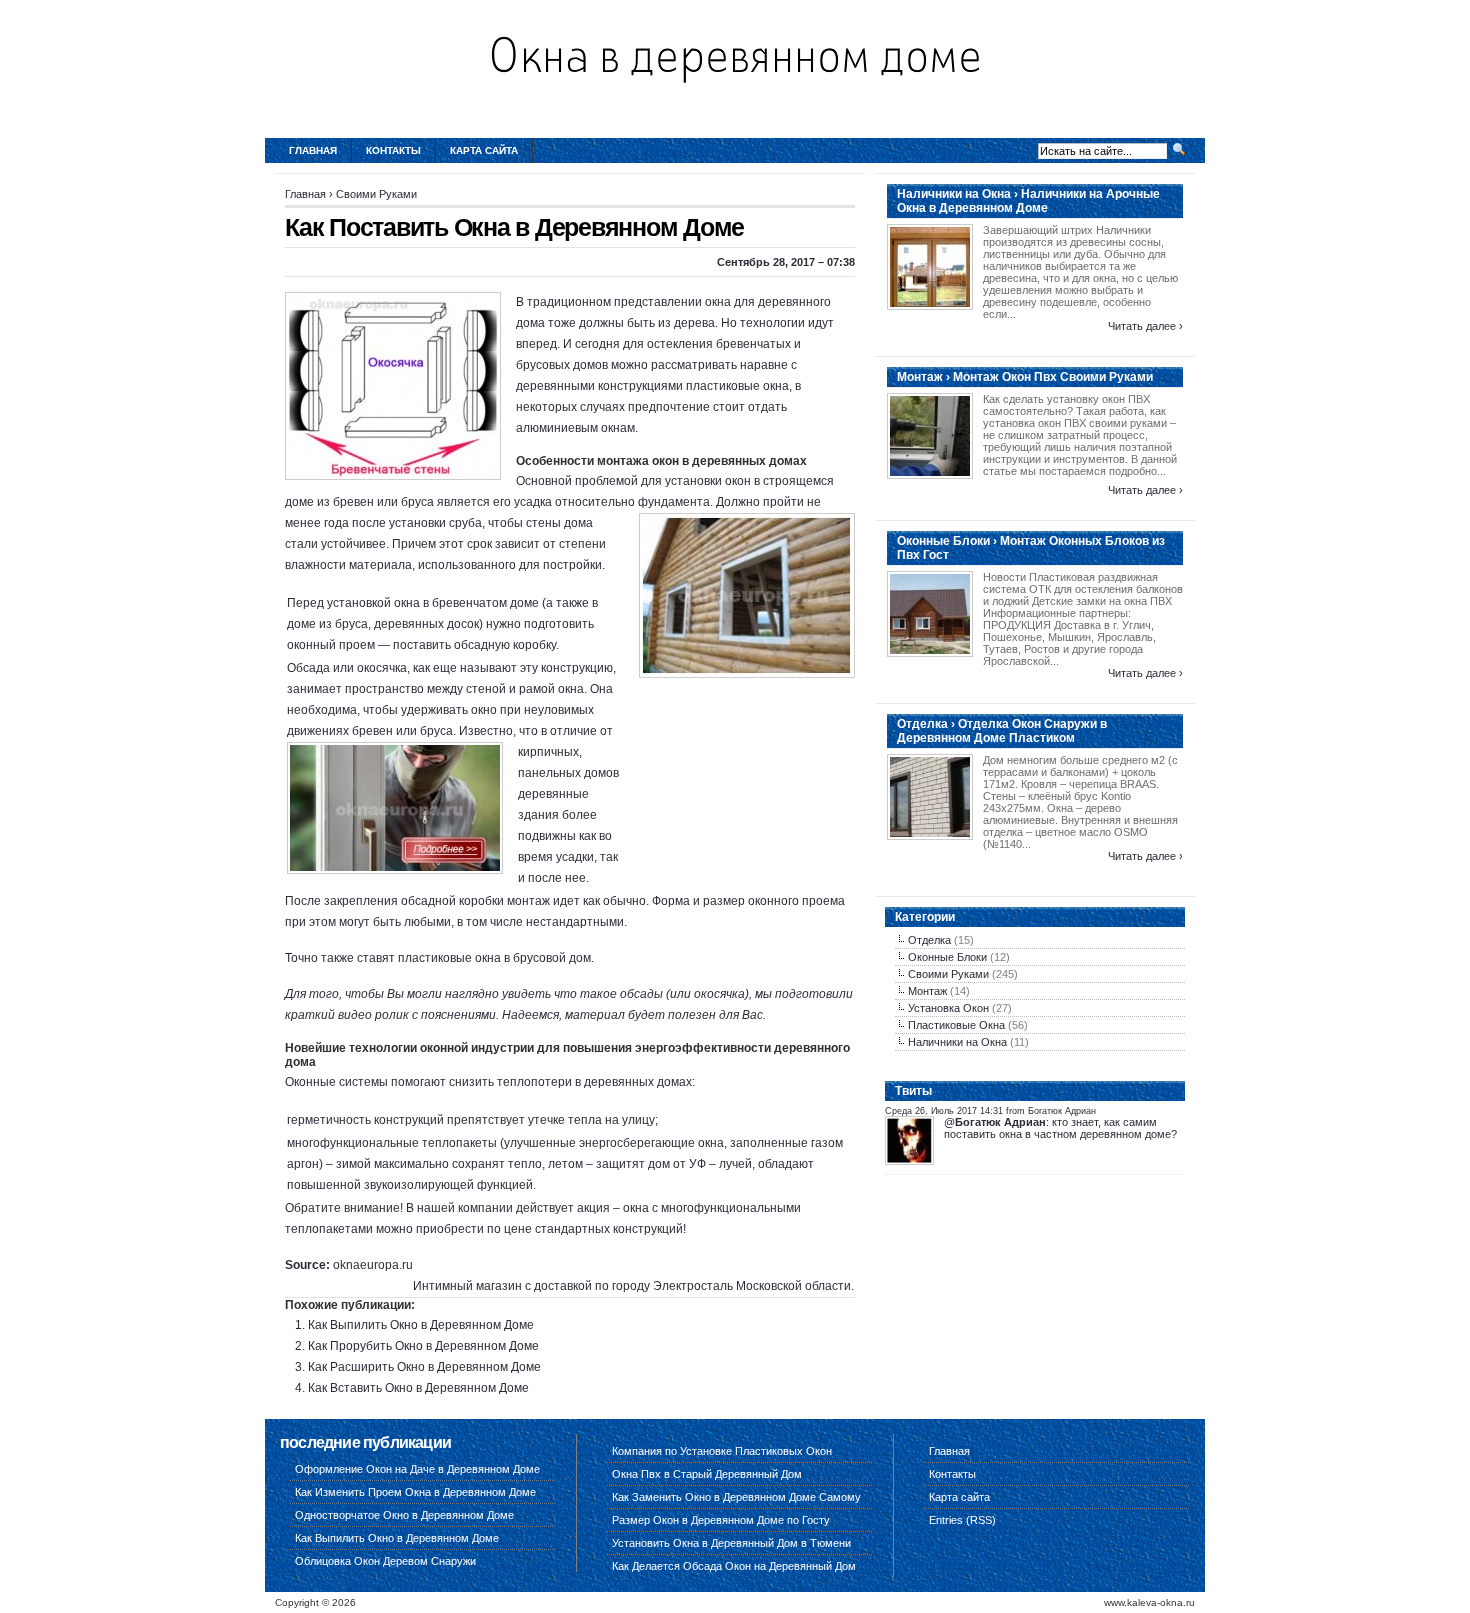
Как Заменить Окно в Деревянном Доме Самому (736, 1497)
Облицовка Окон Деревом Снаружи (385, 1561)
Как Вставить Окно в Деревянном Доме (418, 1388)
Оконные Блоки (947, 957)
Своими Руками (376, 194)
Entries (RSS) (962, 1520)
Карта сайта (484, 150)
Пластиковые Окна (956, 1025)
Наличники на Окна (957, 1042)
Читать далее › (1145, 326)
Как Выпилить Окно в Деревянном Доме (421, 1325)
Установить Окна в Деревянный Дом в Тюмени (731, 1543)
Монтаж (927, 991)
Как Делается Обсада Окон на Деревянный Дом (734, 1566)
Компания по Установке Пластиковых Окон (722, 1451)
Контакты (393, 150)
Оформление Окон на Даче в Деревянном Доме (417, 1469)
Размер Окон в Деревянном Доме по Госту (721, 1520)
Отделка (929, 940)
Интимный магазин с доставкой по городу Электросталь (573, 1286)
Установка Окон (948, 1008)
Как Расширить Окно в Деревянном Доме (424, 1367)
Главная (313, 150)
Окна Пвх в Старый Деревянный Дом (707, 1474)
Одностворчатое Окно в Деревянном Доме (404, 1515)
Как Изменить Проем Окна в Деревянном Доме (415, 1492)
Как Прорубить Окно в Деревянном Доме (423, 1346)
